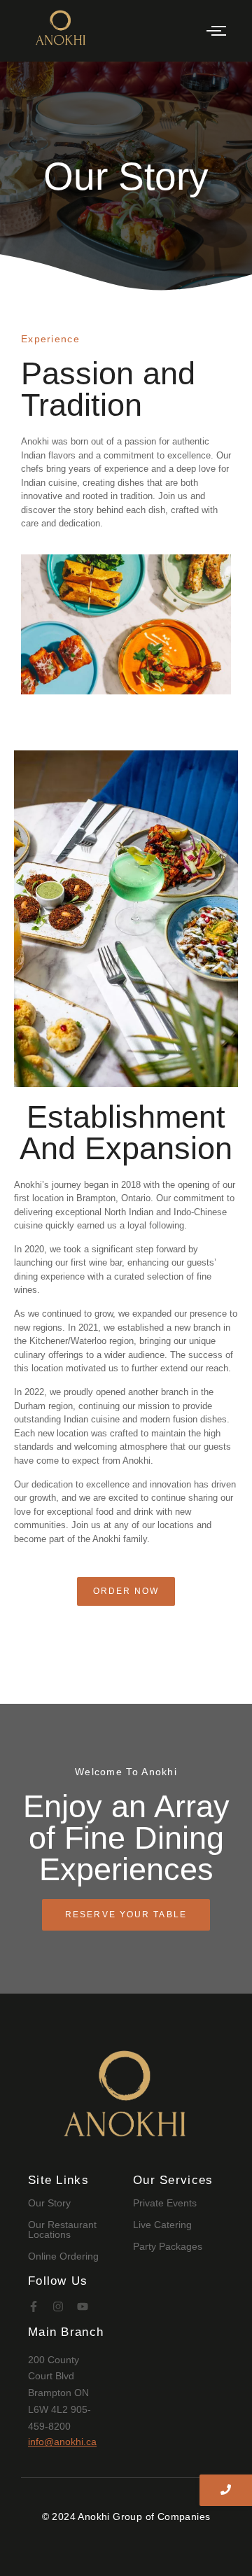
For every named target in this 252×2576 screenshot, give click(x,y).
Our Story (49, 2203)
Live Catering (162, 2225)
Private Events (165, 2203)
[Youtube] (83, 2306)
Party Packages (168, 2246)
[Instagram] (58, 2306)
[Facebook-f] (34, 2306)
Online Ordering (63, 2256)
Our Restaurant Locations (62, 2229)
